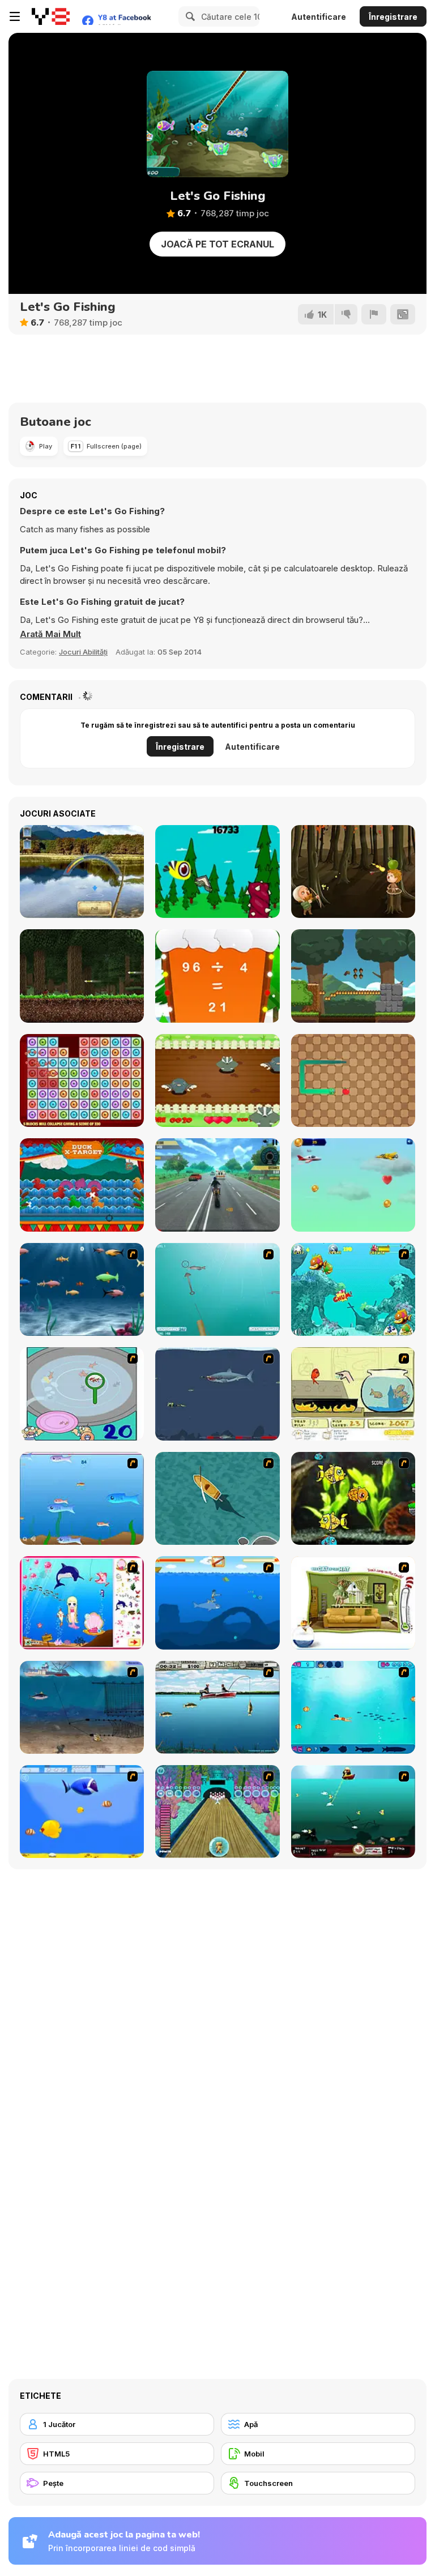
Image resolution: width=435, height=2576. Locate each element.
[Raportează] (374, 314)
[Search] (189, 16)
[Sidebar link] (15, 16)
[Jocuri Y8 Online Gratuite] (51, 16)
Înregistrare (393, 17)
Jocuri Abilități (83, 652)
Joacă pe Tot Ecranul (217, 244)
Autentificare (319, 17)
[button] (50, 634)
